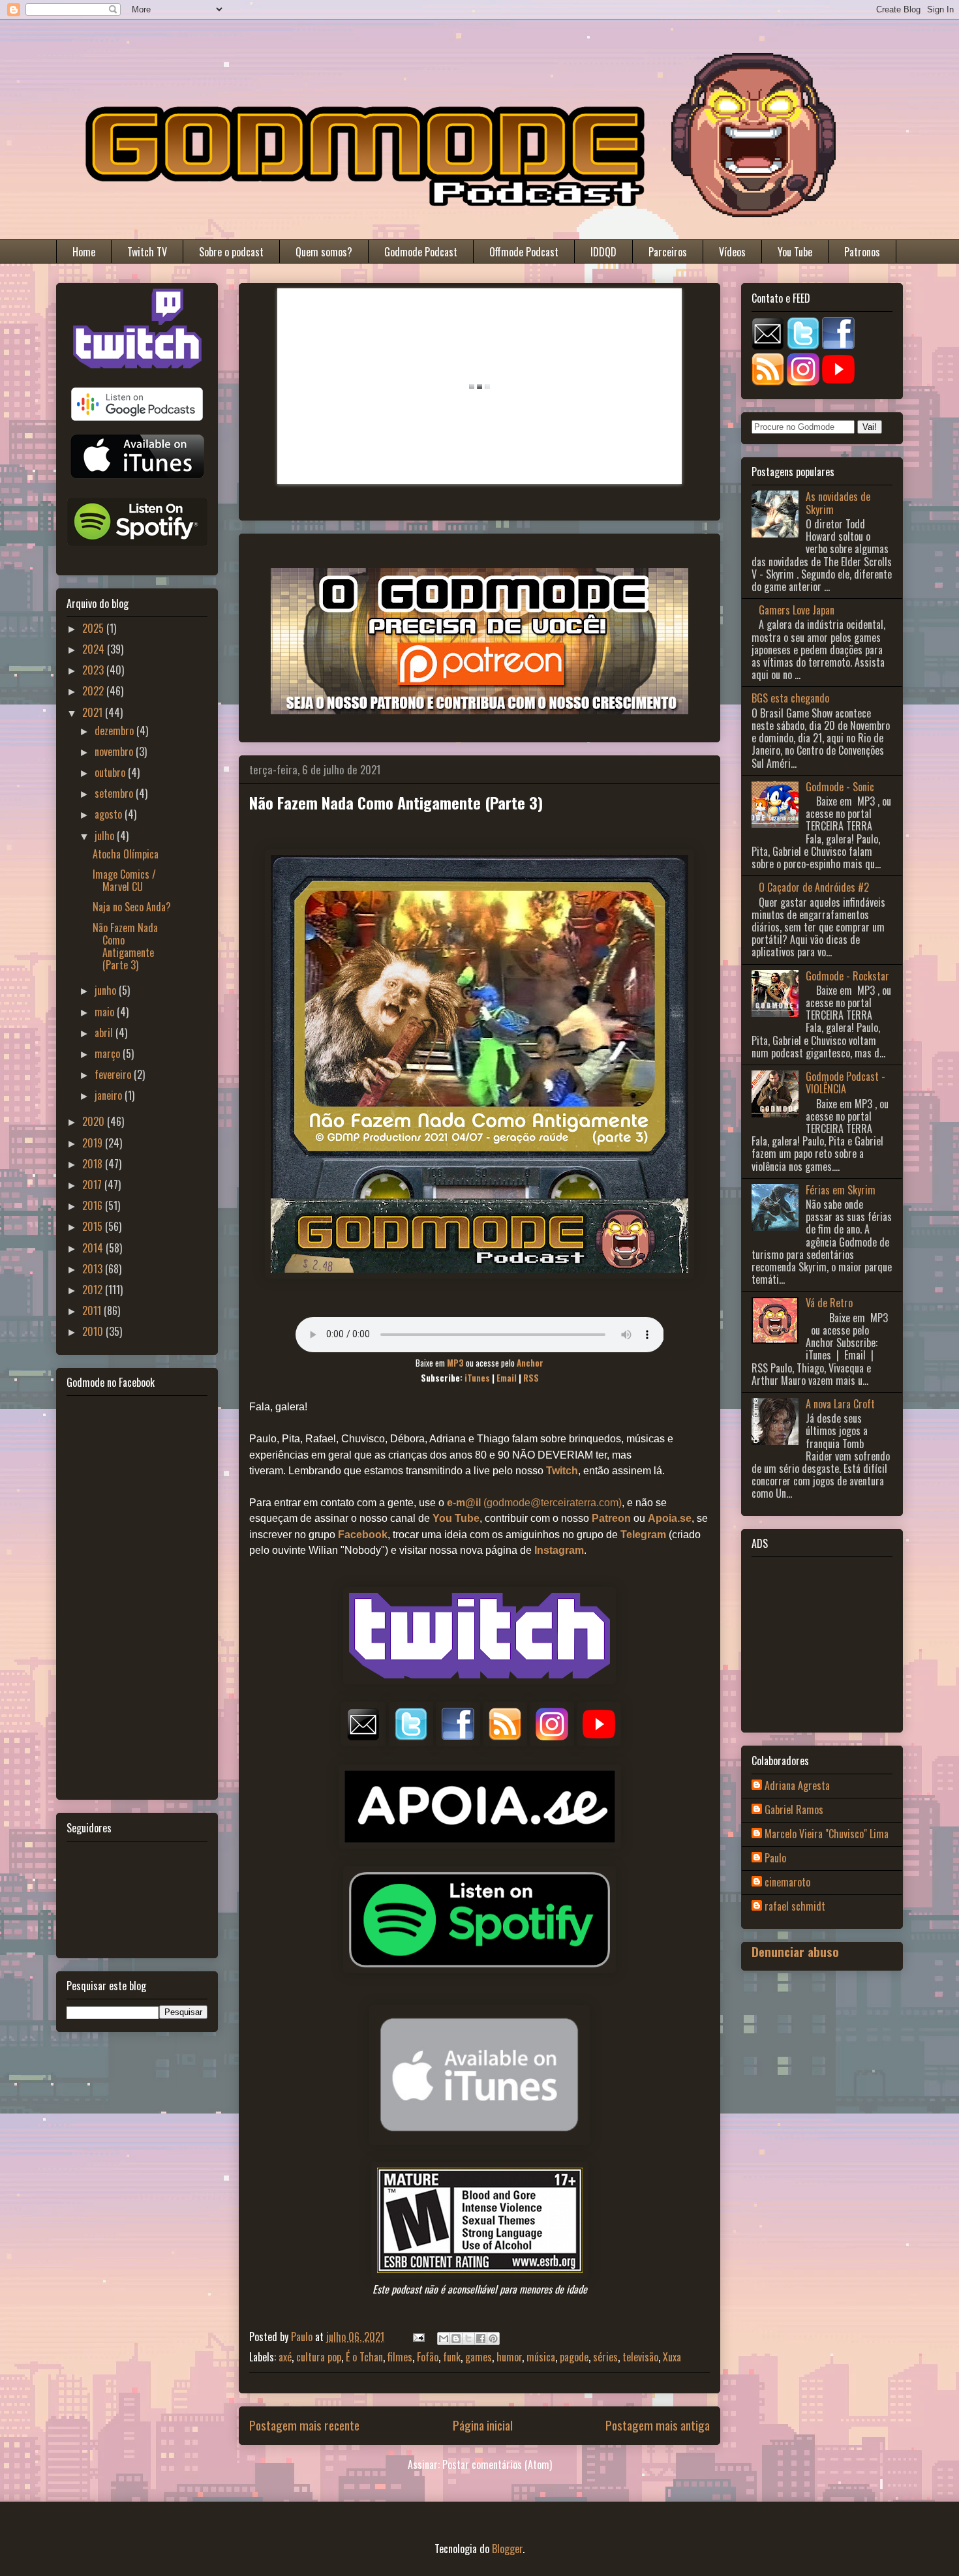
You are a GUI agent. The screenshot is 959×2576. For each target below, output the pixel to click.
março (109, 1053)
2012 (94, 1290)
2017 (93, 1185)
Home (84, 252)
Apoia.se (670, 1518)
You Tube (795, 252)
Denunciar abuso (795, 1951)
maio (106, 1012)
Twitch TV (147, 252)
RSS (531, 1378)
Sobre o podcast (231, 252)
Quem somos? (324, 252)
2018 (94, 1164)
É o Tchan (364, 2357)
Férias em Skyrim (841, 1190)
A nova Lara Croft (840, 1404)
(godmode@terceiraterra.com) (534, 1503)
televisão (640, 2357)
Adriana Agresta (797, 1786)
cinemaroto (787, 1883)
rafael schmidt (795, 1907)
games (479, 2357)
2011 (93, 1311)
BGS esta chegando (790, 698)
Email (507, 1378)
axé (285, 2357)
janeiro (110, 1095)
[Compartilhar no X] (468, 2339)
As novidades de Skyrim (838, 503)
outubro (111, 772)
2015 (94, 1226)
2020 (95, 1121)
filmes (400, 2357)
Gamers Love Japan (797, 610)
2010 (94, 1331)
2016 (94, 1205)
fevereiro (114, 1074)
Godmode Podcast (421, 252)
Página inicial (483, 2425)
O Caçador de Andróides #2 (814, 887)
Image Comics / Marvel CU (124, 880)
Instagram (559, 1550)
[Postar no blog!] (456, 2339)
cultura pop (319, 2357)
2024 (95, 649)
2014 (94, 1248)
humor (509, 2357)
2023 (94, 670)
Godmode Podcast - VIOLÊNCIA (845, 1083)
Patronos (862, 252)
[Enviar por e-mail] (444, 2339)
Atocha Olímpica (126, 854)
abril (105, 1033)
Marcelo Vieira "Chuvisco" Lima (827, 1834)
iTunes (477, 1378)
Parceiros (668, 252)
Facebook (363, 1535)
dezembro (115, 731)
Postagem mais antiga (658, 2425)
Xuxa (672, 2357)
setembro (115, 793)
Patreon (611, 1518)
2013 (94, 1269)
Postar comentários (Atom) (497, 2464)
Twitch (562, 1471)
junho (107, 990)
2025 (94, 628)
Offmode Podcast (524, 252)
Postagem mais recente (304, 2425)
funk (452, 2357)
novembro (115, 751)
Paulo (775, 1858)
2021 (94, 712)
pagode (574, 2357)
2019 (94, 1143)
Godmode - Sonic (840, 787)
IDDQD (603, 252)
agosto (110, 814)
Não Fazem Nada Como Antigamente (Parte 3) (125, 947)
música (541, 2357)
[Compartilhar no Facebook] (481, 2339)
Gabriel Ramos (794, 1810)
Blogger (507, 2549)
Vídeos (732, 252)
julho (106, 836)
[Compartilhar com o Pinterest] (493, 2339)
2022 (94, 691)
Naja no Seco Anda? (132, 907)
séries (605, 2357)
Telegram (643, 1535)
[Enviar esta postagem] (418, 2337)
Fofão (428, 2357)
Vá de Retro (829, 1303)
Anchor (530, 1363)
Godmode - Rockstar (847, 976)
